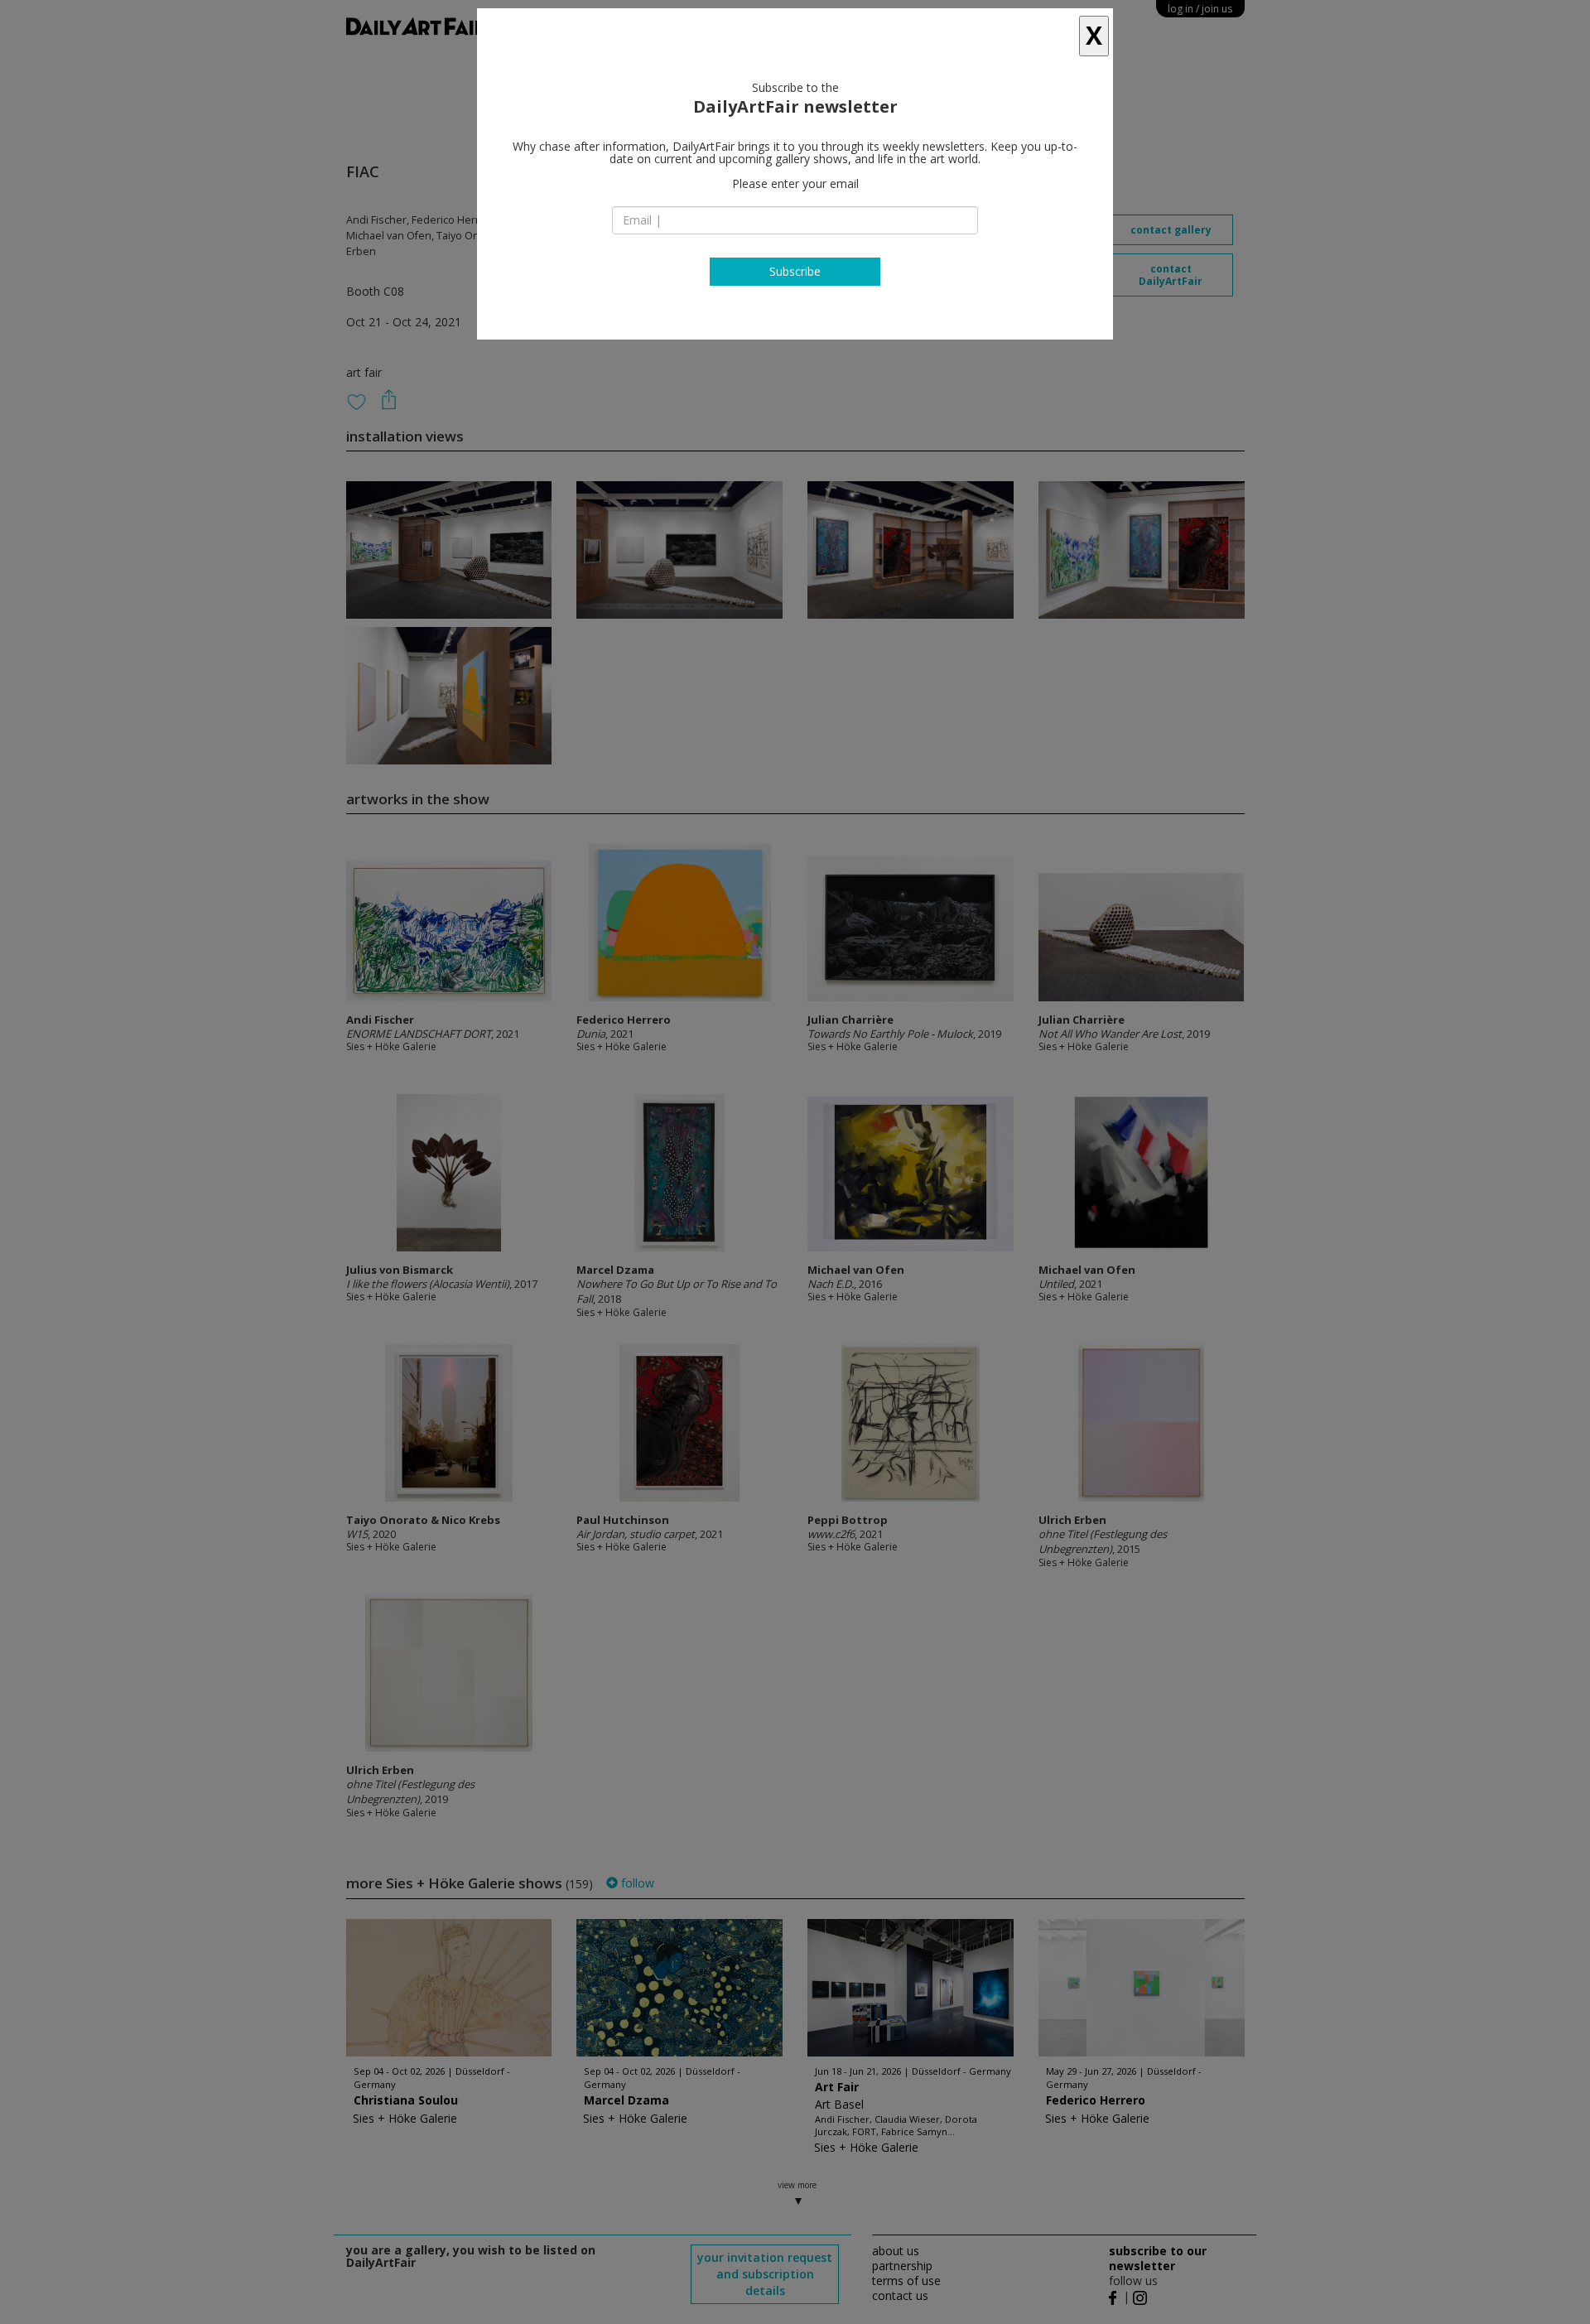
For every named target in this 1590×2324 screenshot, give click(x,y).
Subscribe (795, 271)
